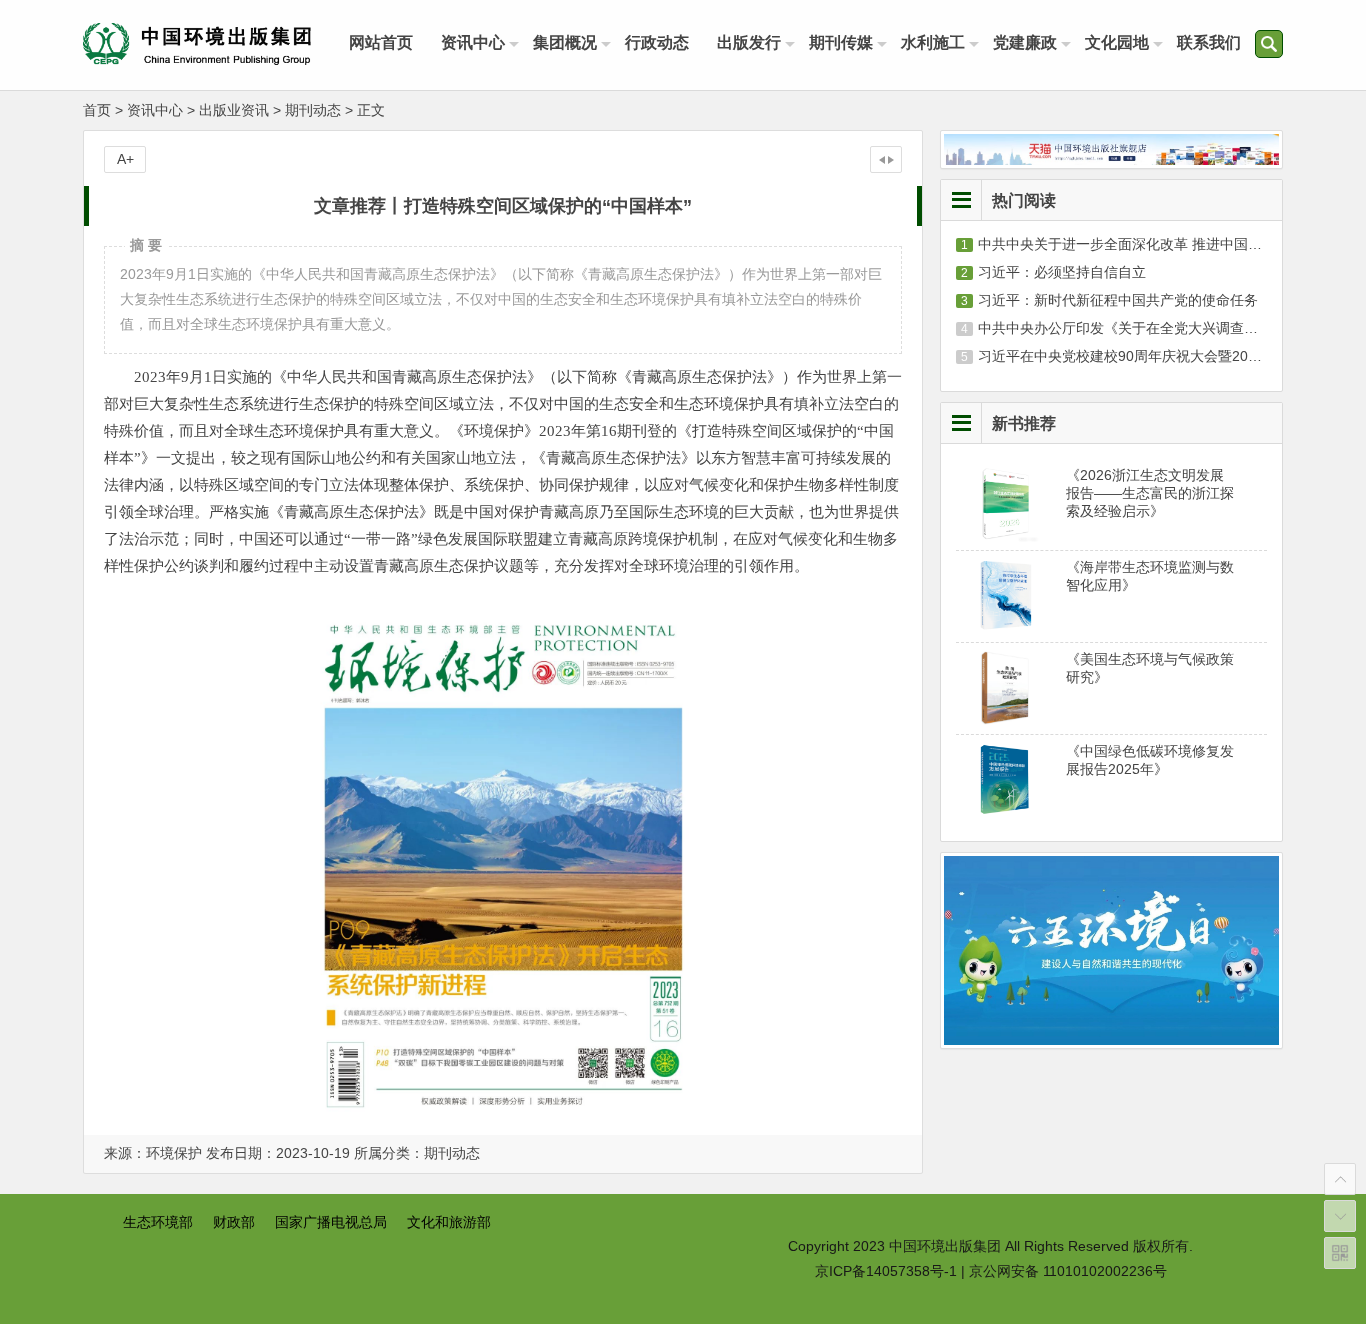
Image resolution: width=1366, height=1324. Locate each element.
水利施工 (933, 42)
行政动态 (657, 42)
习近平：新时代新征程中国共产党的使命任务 (1118, 300)
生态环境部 (158, 1222)
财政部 (234, 1222)
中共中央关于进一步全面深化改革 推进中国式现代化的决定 (1162, 244)
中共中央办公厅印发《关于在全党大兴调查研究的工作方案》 (1167, 328)
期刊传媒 (841, 42)
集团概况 (565, 42)
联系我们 (1209, 42)
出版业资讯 (234, 110)
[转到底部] (1340, 1216)
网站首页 (381, 42)
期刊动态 (313, 110)
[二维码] (1340, 1253)
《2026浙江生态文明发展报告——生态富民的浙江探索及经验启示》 (1150, 493)
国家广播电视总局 (331, 1222)
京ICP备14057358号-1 (886, 1271)
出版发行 (749, 42)
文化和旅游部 (449, 1222)
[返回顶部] (1340, 1179)
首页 (97, 110)
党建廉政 (1025, 42)
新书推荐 (1024, 423)
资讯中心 (473, 42)
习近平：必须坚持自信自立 (1062, 272)
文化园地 (1117, 42)
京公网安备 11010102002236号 (1068, 1271)
